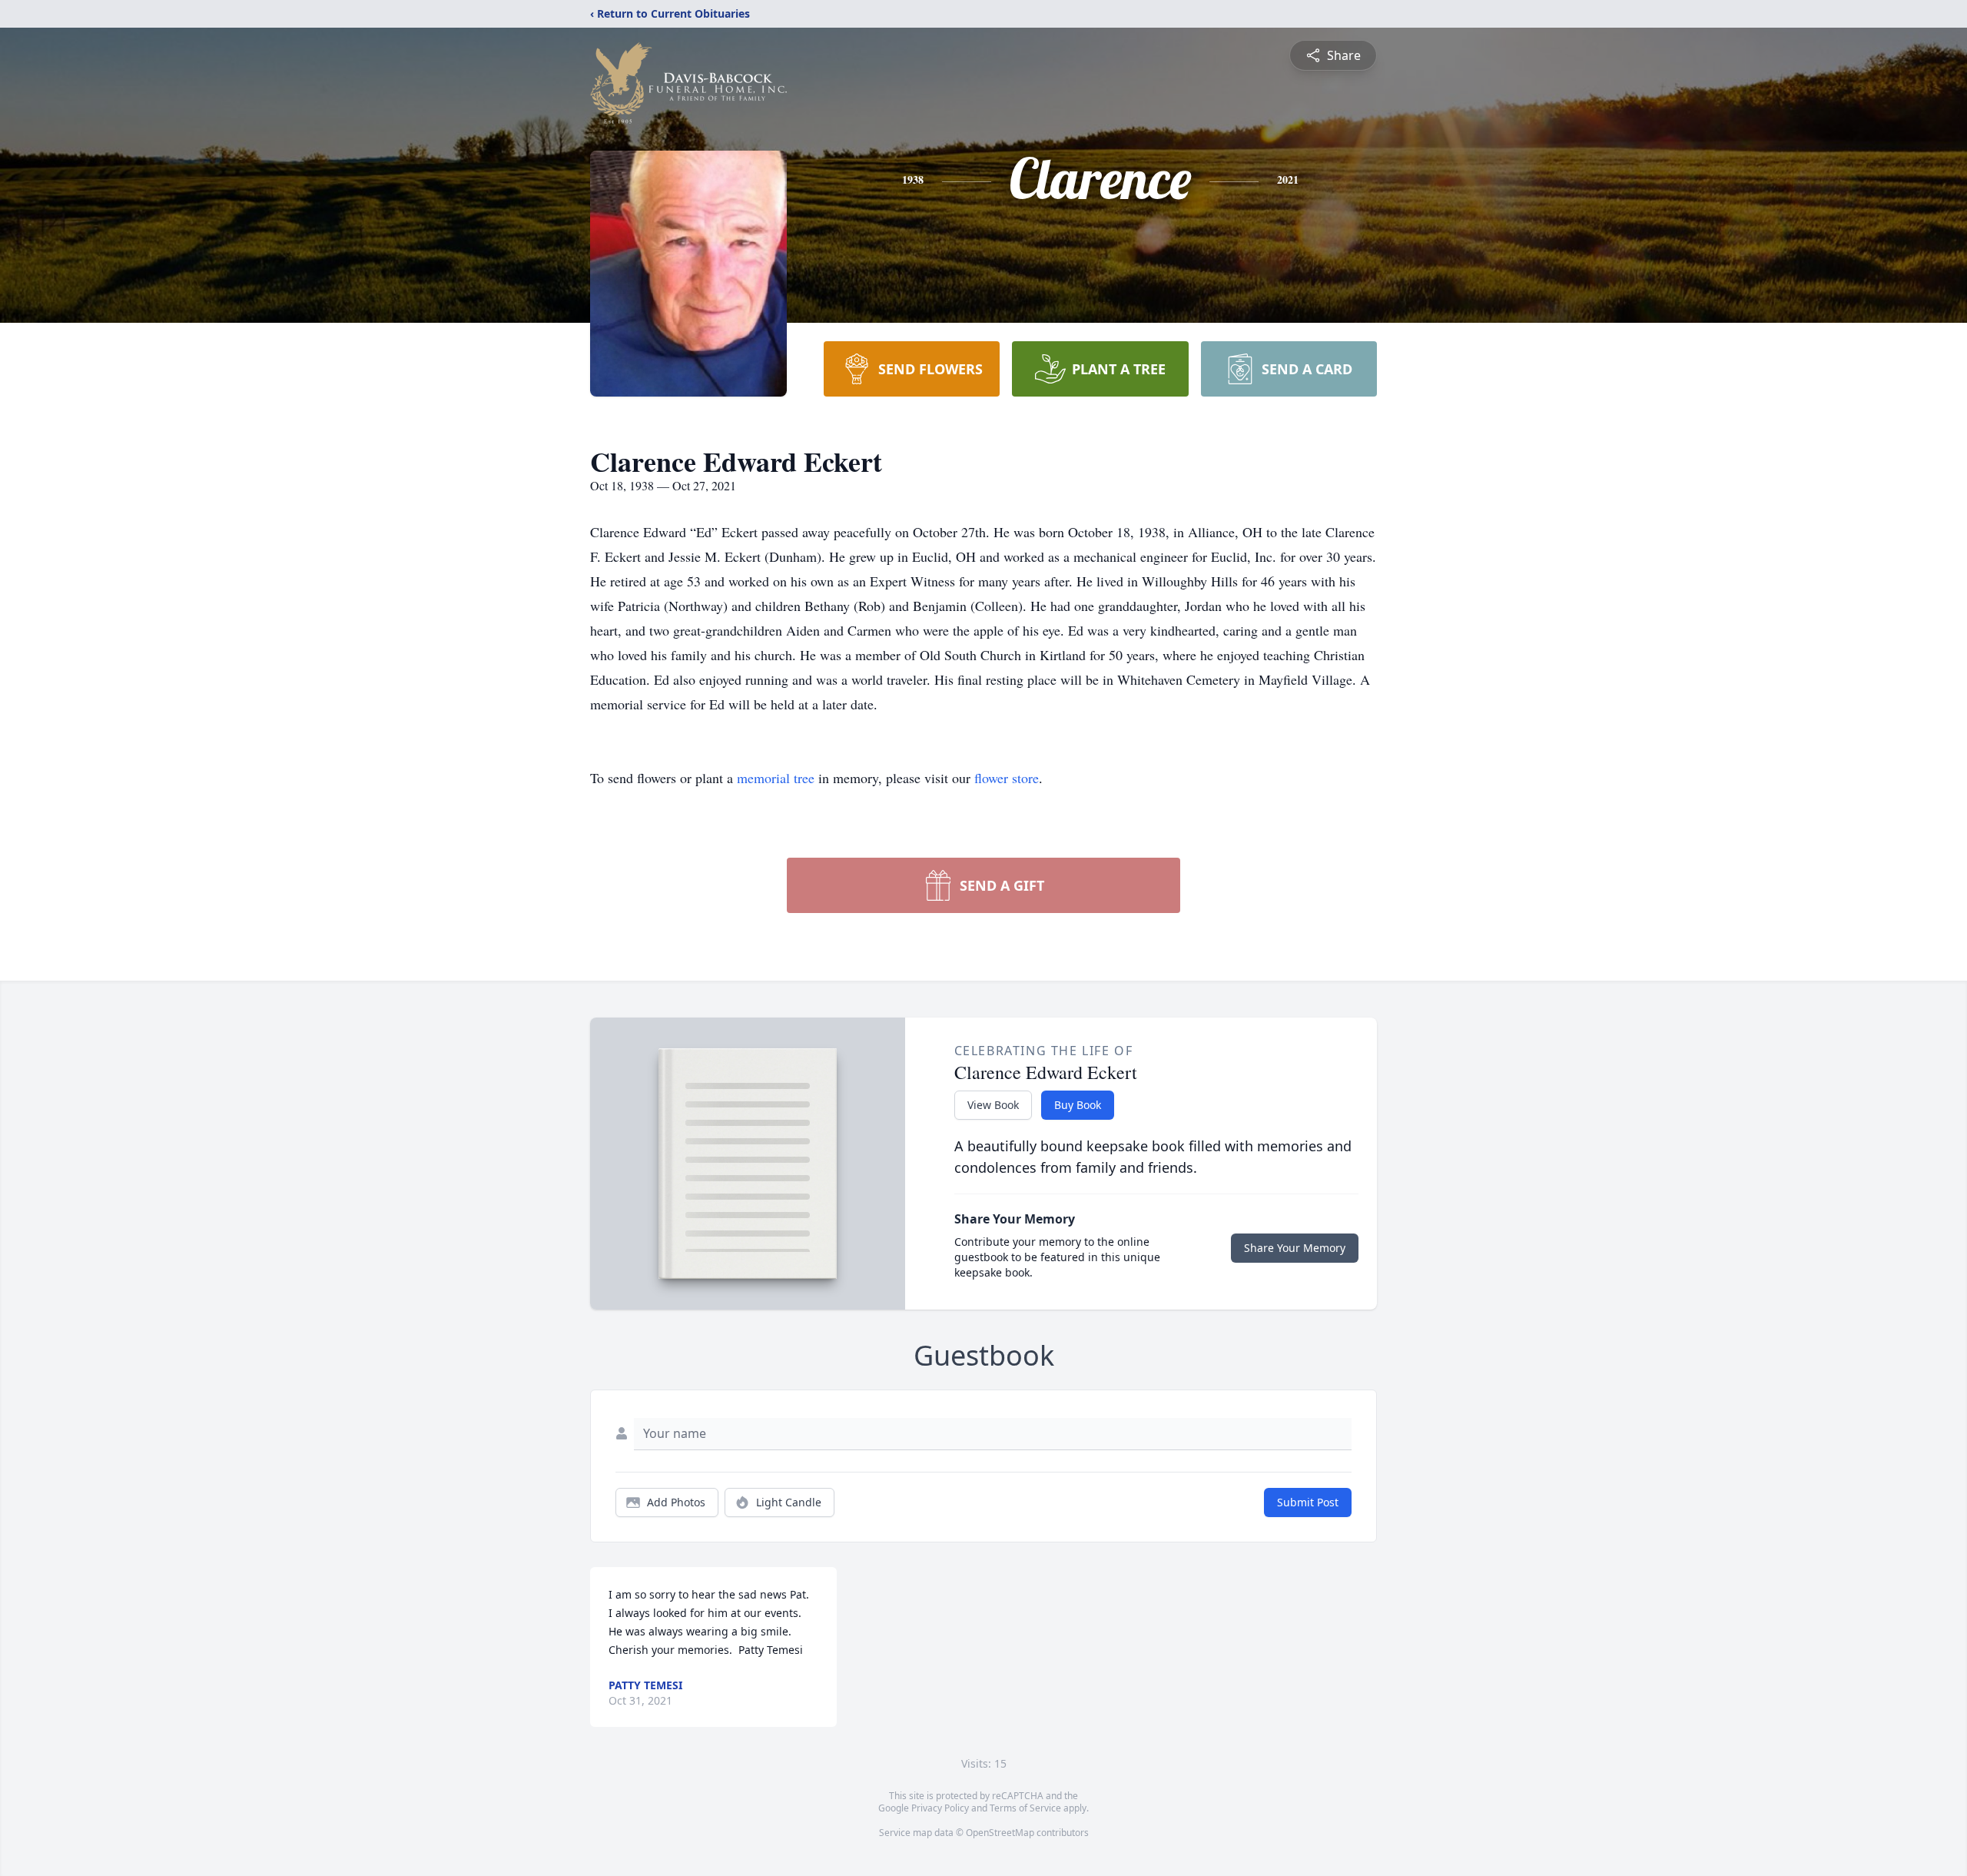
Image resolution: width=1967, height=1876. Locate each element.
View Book (993, 1105)
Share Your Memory (1295, 1248)
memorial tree (776, 778)
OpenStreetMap (1000, 1833)
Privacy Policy (940, 1808)
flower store (1007, 778)
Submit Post (1308, 1502)
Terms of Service (1025, 1808)
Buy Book (1078, 1105)
